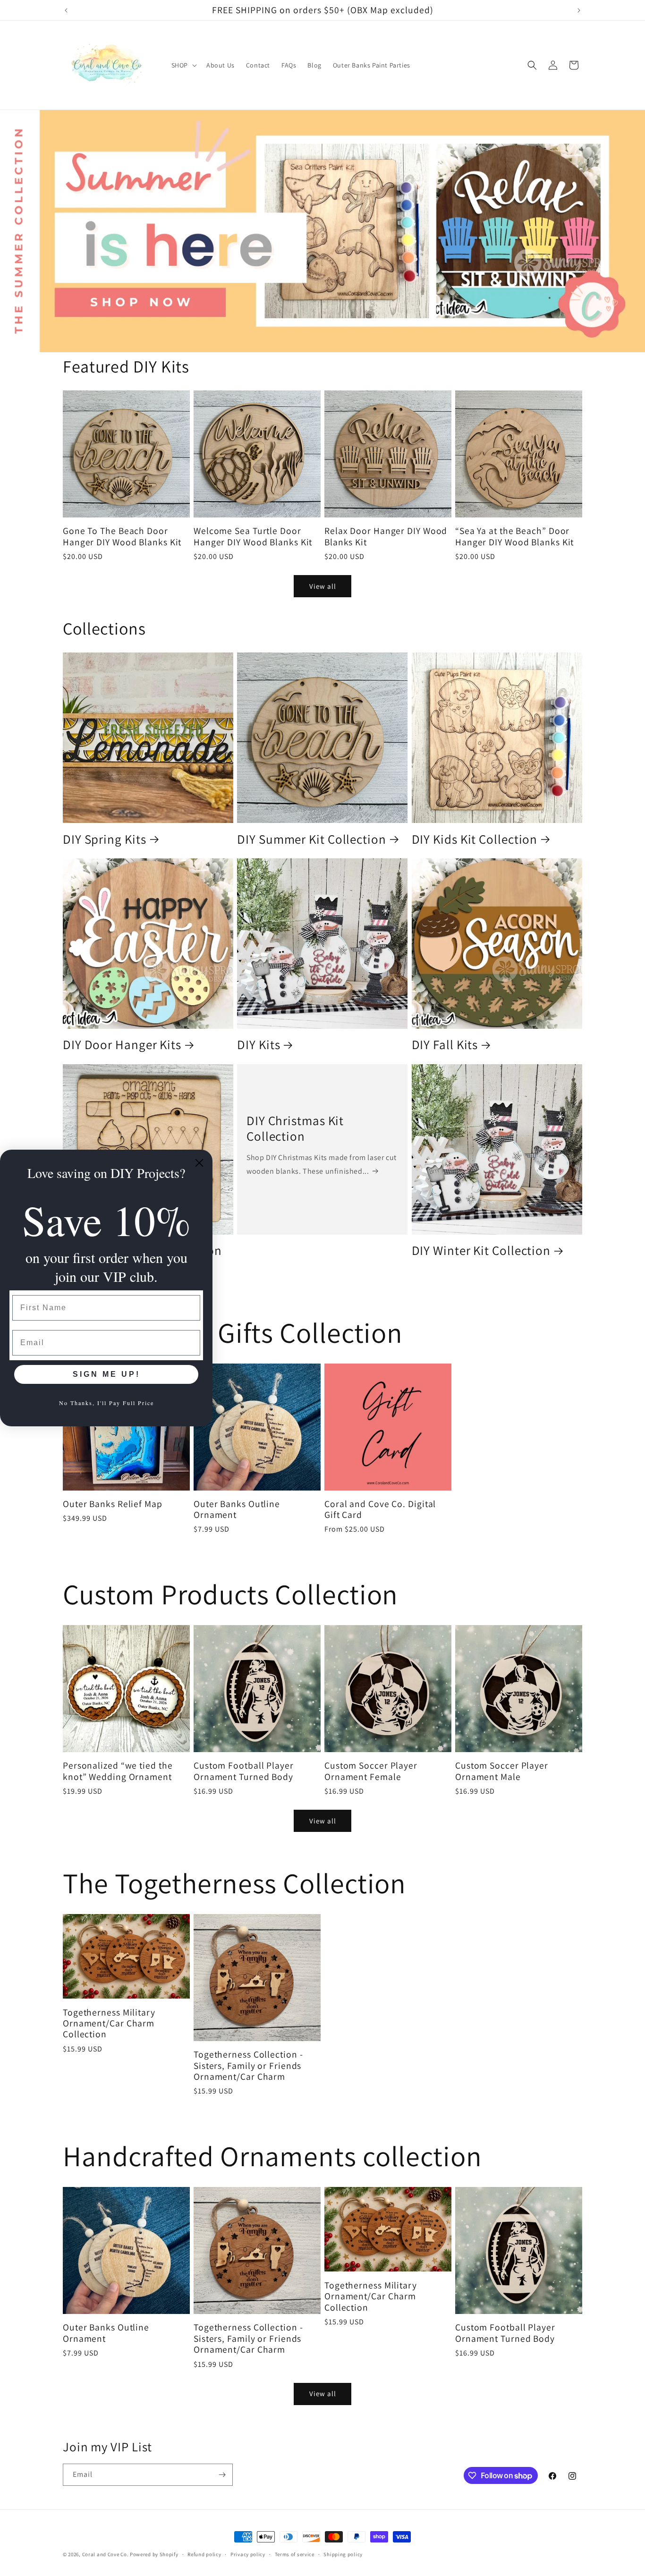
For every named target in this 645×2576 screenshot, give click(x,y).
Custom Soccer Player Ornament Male (502, 1771)
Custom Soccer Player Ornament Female (371, 1771)
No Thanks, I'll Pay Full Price (106, 1403)
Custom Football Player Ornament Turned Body (244, 1771)
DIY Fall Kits (445, 1044)
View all (323, 586)
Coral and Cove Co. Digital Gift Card (380, 1510)
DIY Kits (259, 1044)
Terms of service (295, 2554)
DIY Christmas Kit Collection (295, 1128)
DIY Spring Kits (105, 839)
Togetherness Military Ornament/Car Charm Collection (109, 2024)
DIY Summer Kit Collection (312, 839)
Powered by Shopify (154, 2554)
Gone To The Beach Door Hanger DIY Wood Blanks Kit (122, 537)
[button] (183, 65)
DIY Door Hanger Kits (122, 1044)
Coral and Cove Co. (106, 2554)
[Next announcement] (579, 10)
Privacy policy (248, 2554)
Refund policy (204, 2554)
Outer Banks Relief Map (113, 1504)
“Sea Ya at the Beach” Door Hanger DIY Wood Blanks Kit (514, 537)
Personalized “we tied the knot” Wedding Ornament (118, 1771)
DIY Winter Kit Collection (481, 1250)
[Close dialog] (199, 1163)
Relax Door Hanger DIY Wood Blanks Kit (386, 537)
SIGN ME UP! (106, 1374)
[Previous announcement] (66, 10)
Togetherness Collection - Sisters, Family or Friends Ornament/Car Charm (248, 2066)
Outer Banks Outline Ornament (237, 1510)
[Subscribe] (222, 2475)
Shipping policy (343, 2554)
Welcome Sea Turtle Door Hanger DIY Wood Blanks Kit (253, 537)
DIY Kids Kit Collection (475, 839)
